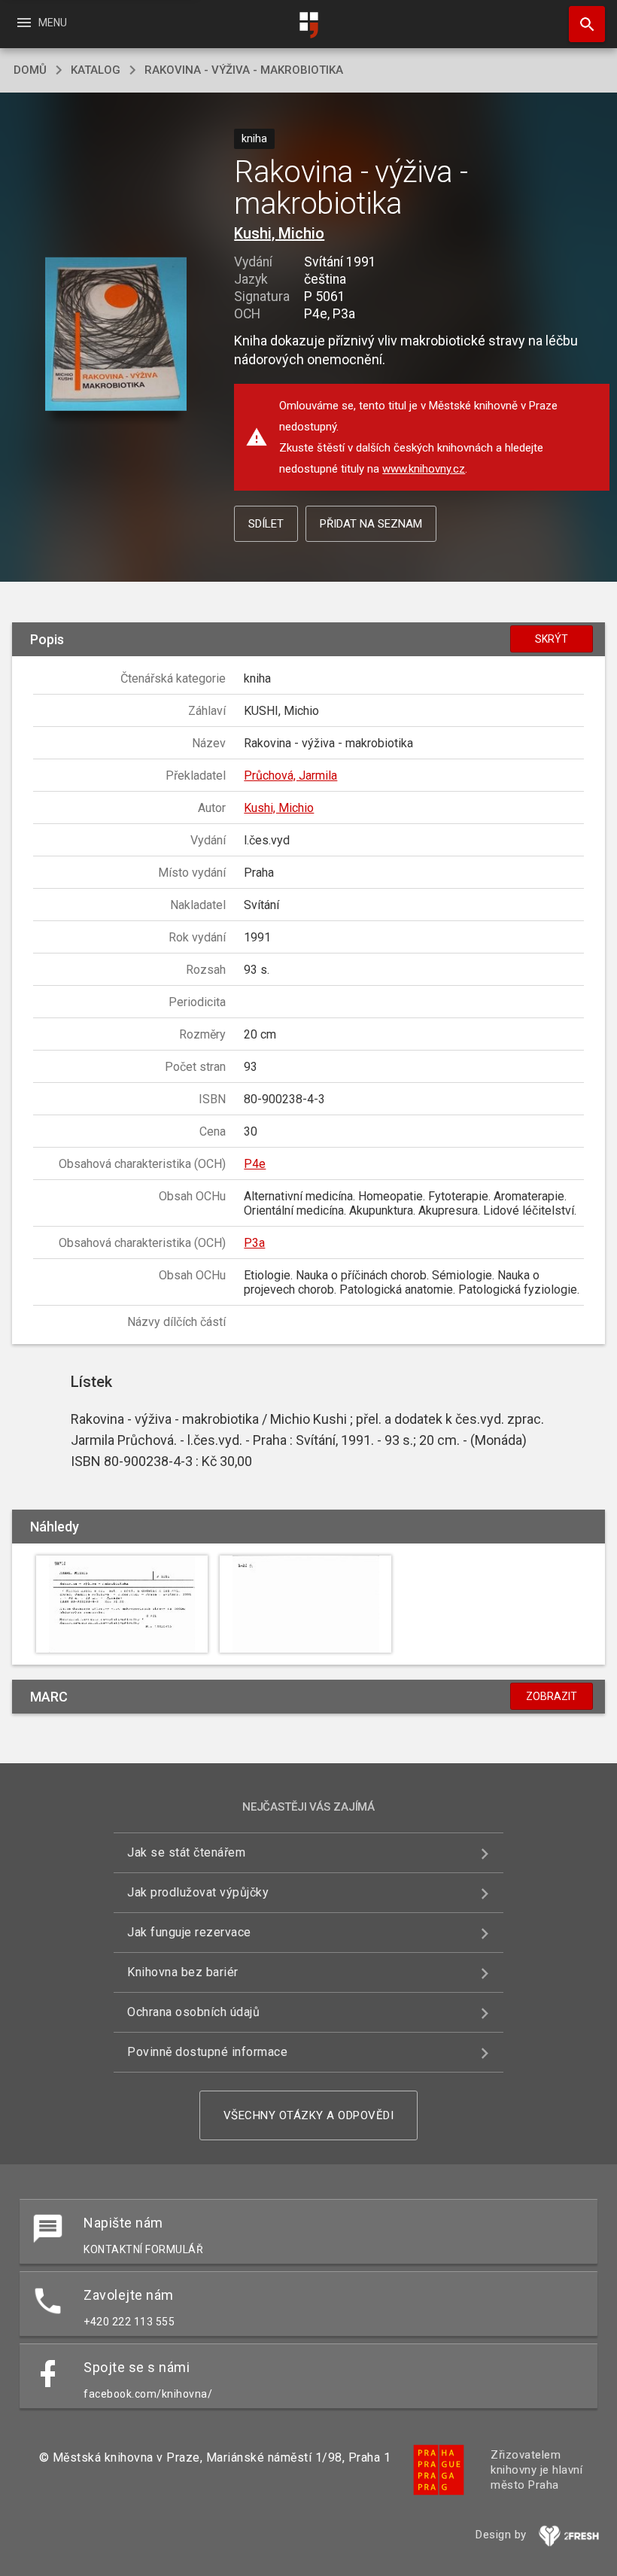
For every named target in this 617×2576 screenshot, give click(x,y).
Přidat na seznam (371, 524)
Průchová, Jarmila (290, 776)
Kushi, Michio (279, 233)
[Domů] (308, 25)
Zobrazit (552, 1696)
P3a (254, 1243)
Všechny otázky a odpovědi (309, 2115)
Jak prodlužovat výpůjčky (198, 1892)
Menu (41, 23)
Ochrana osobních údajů (193, 2012)
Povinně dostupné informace (207, 2052)
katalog (96, 70)
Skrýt (552, 639)
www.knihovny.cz (424, 469)
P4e (255, 1164)
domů (30, 70)
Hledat (582, 24)
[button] (115, 335)
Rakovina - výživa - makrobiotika (244, 70)
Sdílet (266, 524)
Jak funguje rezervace (189, 1932)
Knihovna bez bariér (183, 1972)
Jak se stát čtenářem (186, 1852)
